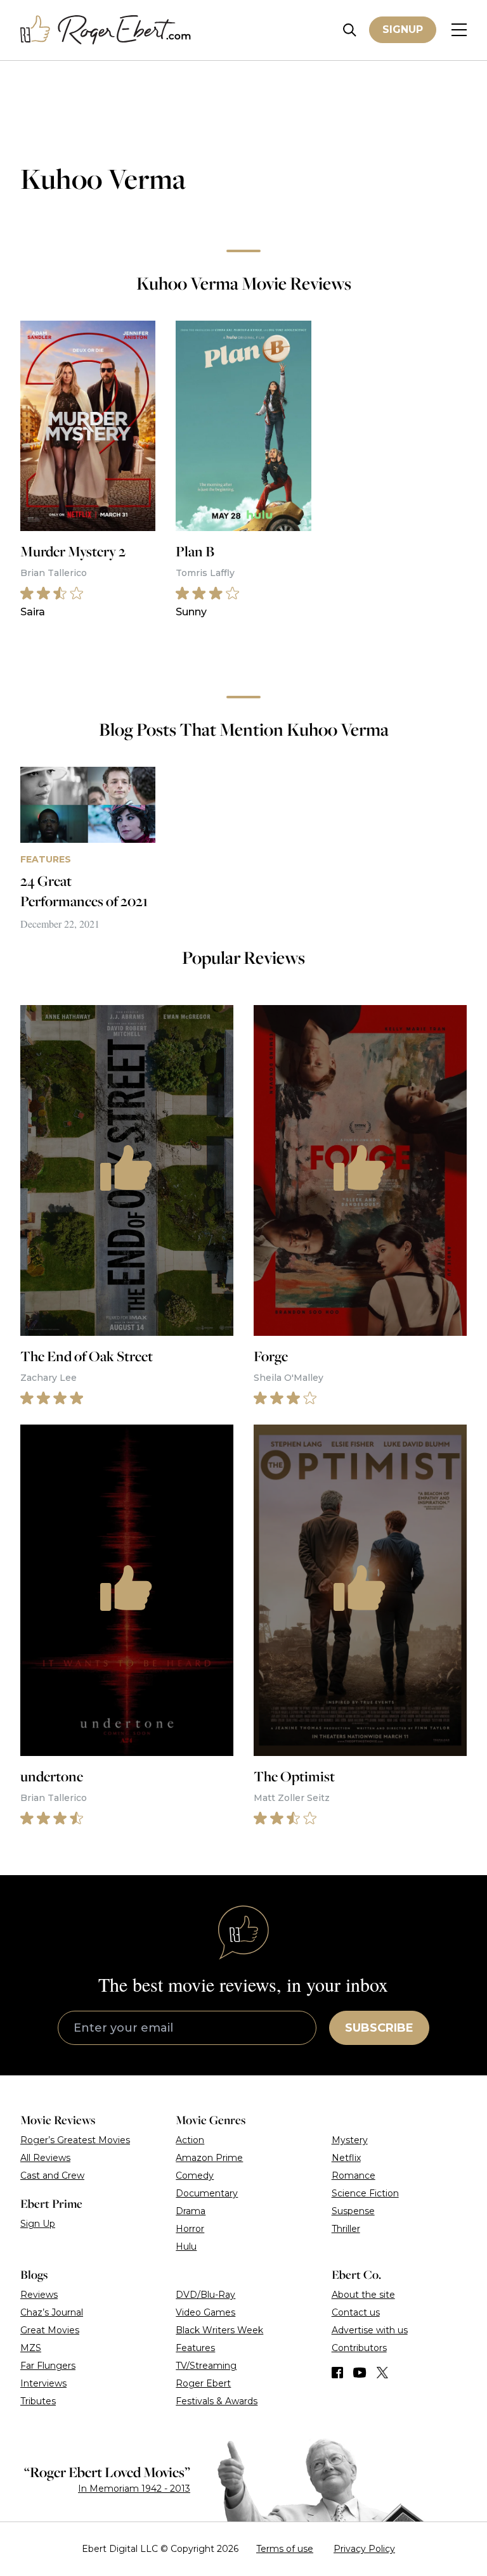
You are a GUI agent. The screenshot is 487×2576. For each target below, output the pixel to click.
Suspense (353, 2211)
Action (190, 2140)
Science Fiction (365, 2193)
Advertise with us (370, 2330)
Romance (354, 2176)
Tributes (38, 2401)
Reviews (39, 2295)
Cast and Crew (52, 2176)
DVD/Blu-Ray (205, 2295)
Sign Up (38, 2224)
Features (195, 2348)
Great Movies (50, 2330)
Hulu (186, 2246)
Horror (190, 2229)
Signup (403, 29)
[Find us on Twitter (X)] (382, 2373)
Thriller (346, 2229)
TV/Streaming (206, 2366)
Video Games (205, 2312)
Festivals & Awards (217, 2401)
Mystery (350, 2140)
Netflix (346, 2158)
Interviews (43, 2383)
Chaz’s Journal (52, 2312)
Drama (191, 2211)
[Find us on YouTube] (360, 2373)
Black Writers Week (219, 2330)
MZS (31, 2348)
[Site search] (350, 30)
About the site (363, 2295)
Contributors (359, 2348)
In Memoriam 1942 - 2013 (134, 2489)
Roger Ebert (203, 2383)
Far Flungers (48, 2366)
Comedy (195, 2176)
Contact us (356, 2312)
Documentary (207, 2193)
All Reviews (45, 2158)
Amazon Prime (209, 2158)
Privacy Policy (364, 2549)
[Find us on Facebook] (337, 2373)
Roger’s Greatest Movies (75, 2140)
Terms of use (285, 2549)
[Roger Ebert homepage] (106, 30)
